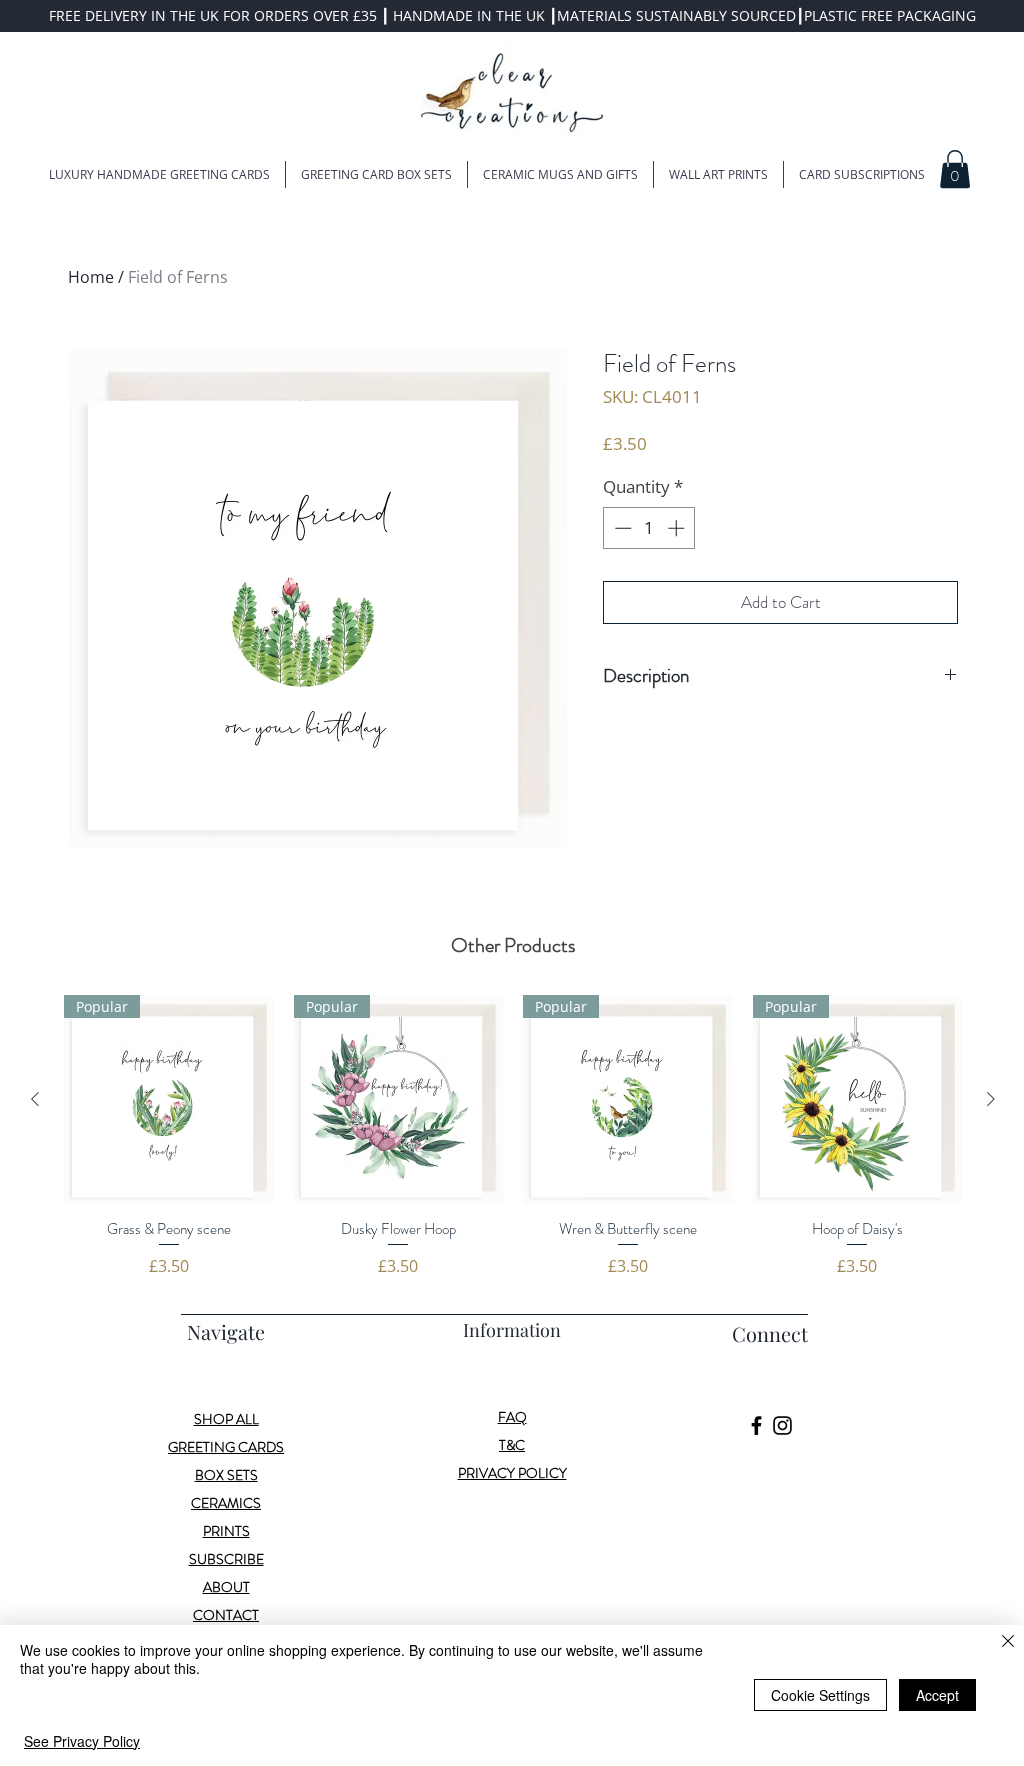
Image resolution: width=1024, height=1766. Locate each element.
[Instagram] (782, 1425)
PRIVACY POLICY (512, 1473)
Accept (937, 1695)
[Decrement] (621, 528)
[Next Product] (991, 1099)
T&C (512, 1445)
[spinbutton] (649, 528)
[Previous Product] (35, 1099)
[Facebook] (756, 1425)
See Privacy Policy (82, 1741)
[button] (955, 169)
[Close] (1008, 1642)
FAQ (512, 1417)
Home (91, 277)
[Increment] (678, 528)
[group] (513, 1136)
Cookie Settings (820, 1695)
